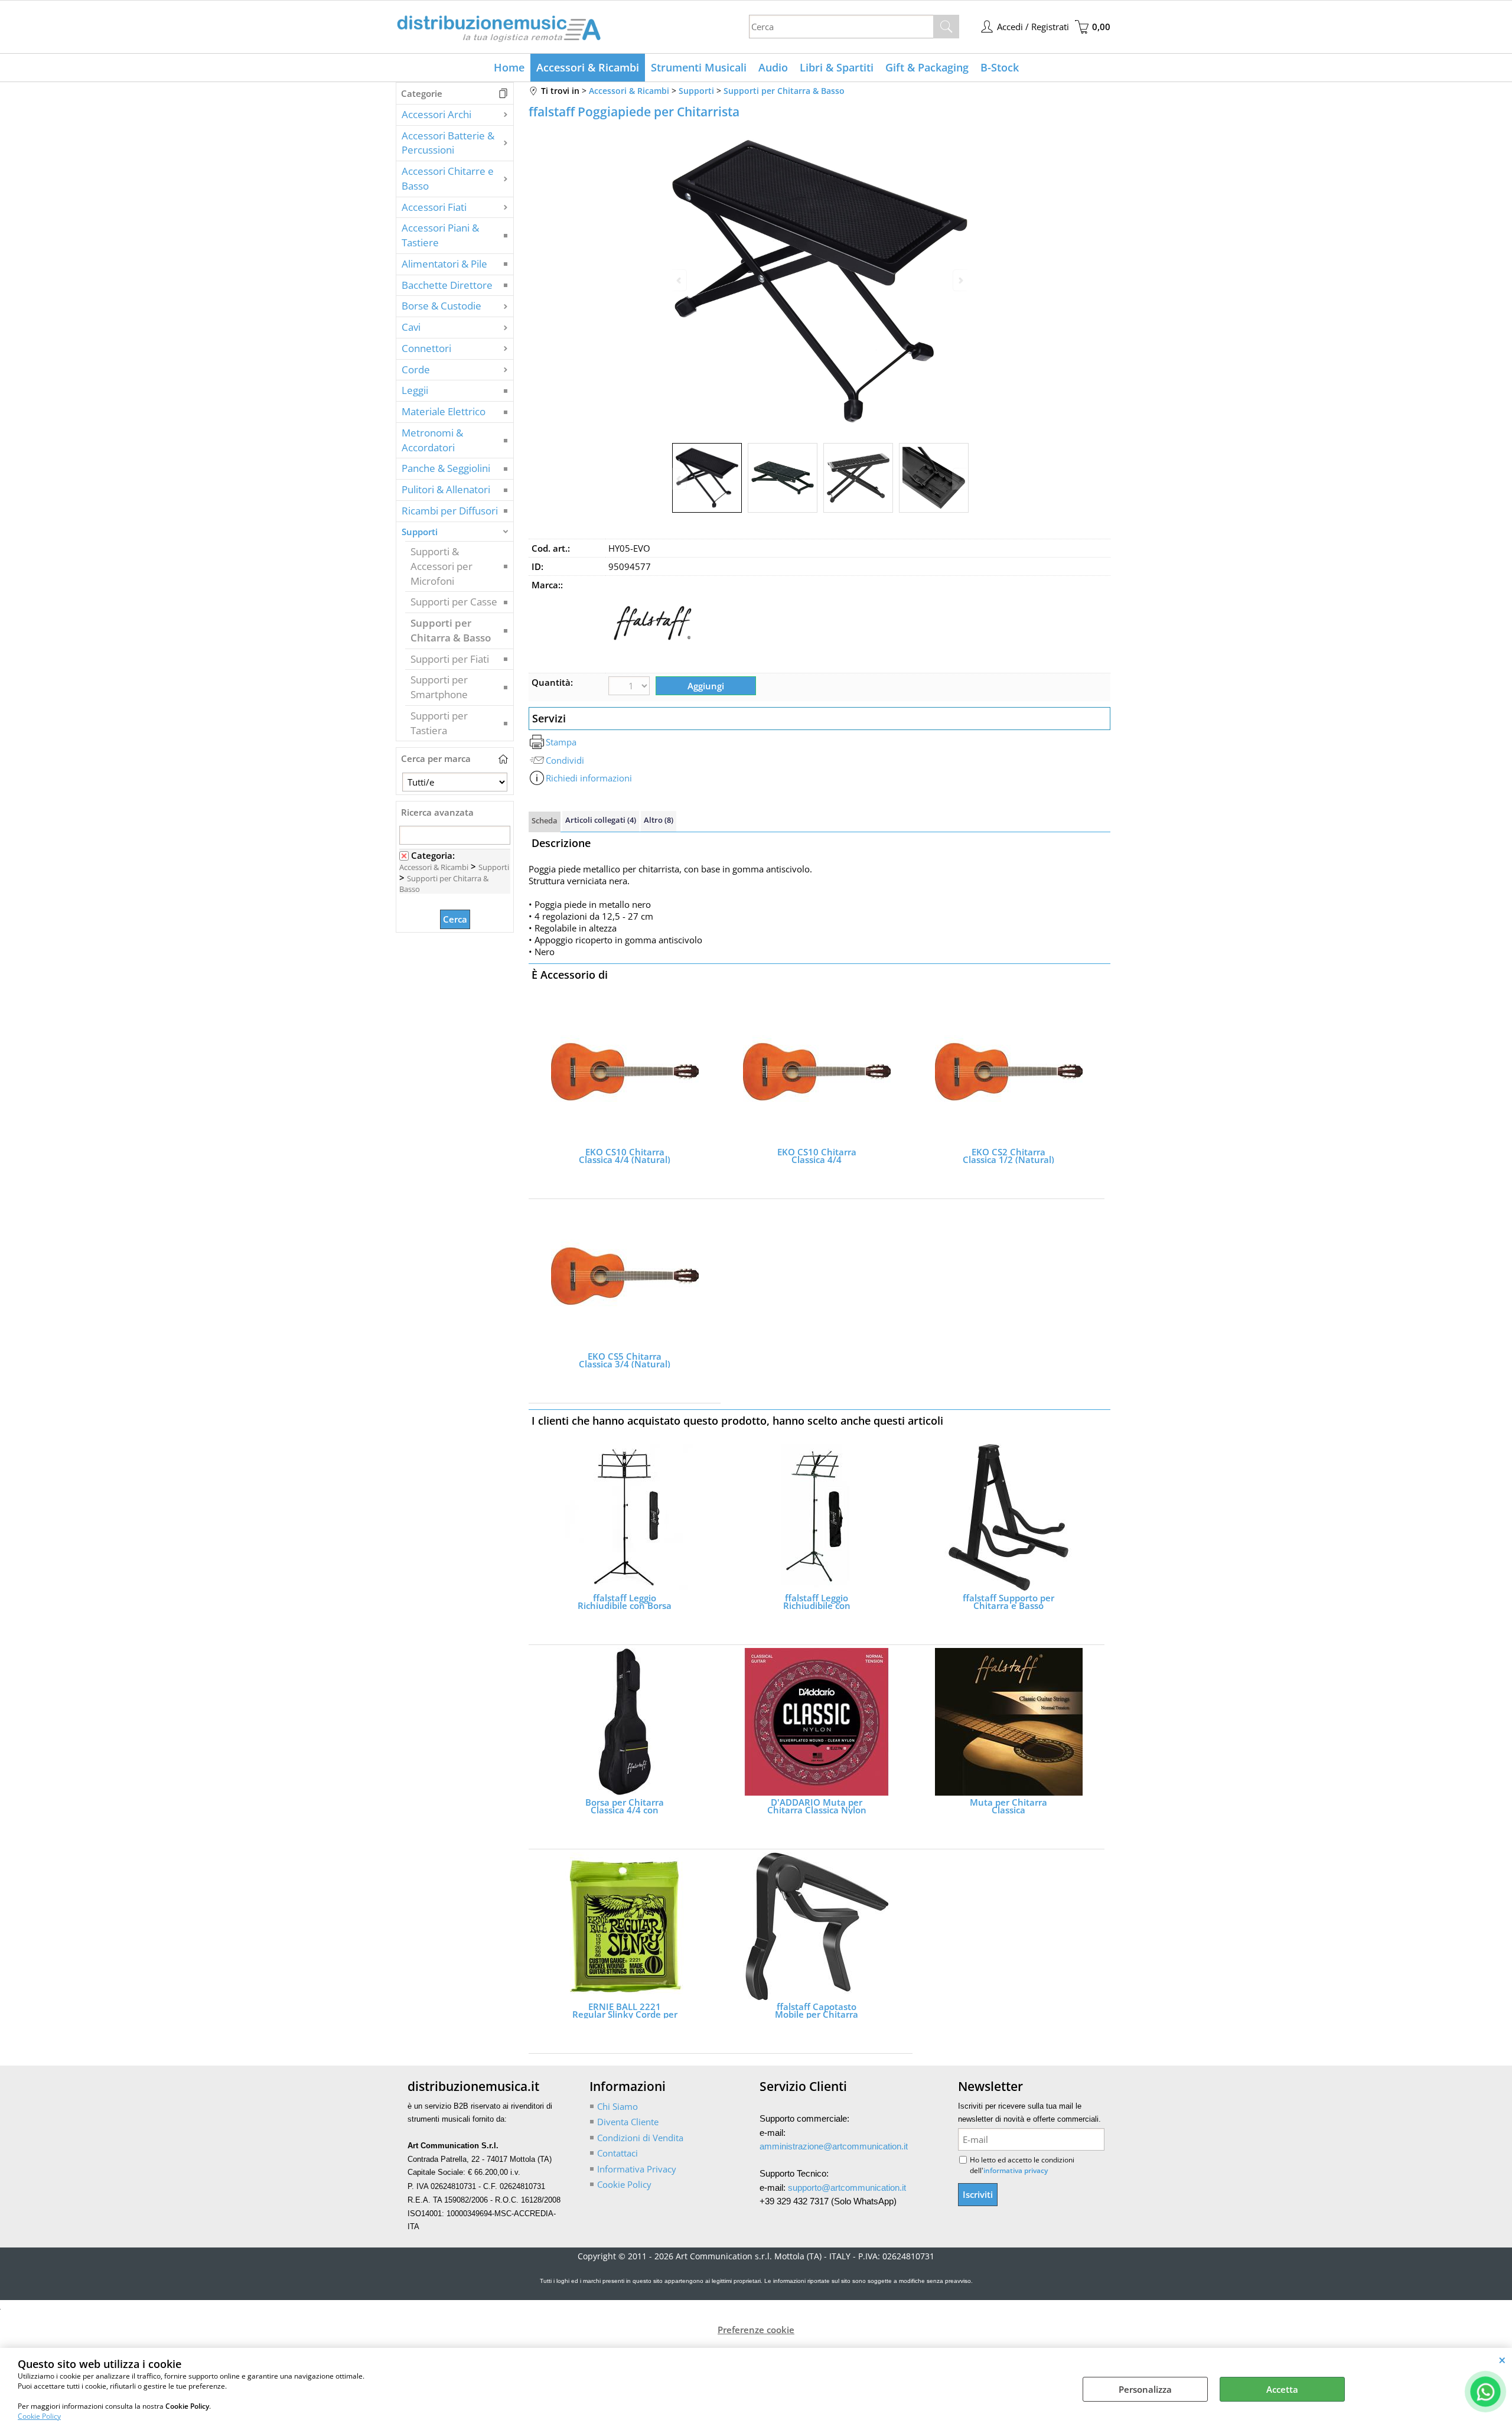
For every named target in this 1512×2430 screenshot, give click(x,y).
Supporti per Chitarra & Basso (451, 630)
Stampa (561, 742)
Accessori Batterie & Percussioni (448, 143)
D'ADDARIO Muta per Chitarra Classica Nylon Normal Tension (817, 1806)
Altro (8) (659, 820)
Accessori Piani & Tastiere (440, 235)
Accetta (1282, 2389)
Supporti (420, 532)
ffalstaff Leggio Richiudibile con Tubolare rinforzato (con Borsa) (817, 1602)
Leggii (415, 390)
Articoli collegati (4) (601, 820)
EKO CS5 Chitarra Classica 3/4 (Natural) (625, 1360)
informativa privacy (1016, 2170)
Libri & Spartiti (837, 67)
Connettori (426, 348)
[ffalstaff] (653, 664)
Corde (416, 369)
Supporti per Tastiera (439, 723)
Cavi (411, 327)
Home (509, 67)
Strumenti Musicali (699, 67)
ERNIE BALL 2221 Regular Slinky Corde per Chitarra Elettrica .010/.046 (625, 2011)
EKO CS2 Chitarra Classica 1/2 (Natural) (1008, 1156)
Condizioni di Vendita (640, 2138)
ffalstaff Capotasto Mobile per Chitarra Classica (817, 2011)
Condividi (565, 760)
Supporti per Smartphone (439, 687)
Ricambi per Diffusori (450, 511)
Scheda (545, 820)
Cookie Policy (39, 2416)
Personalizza (1145, 2389)
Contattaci (617, 2153)
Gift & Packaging (927, 67)
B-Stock (1000, 67)
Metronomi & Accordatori (432, 440)
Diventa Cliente (628, 2122)
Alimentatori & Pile (444, 264)
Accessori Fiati (434, 207)
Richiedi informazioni (589, 778)
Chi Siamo (617, 2106)
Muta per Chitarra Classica (1008, 1806)
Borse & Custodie (441, 306)
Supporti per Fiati (450, 659)
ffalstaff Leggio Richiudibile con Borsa (625, 1602)
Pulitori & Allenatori (446, 489)
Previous (680, 479)
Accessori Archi (436, 114)
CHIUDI (1502, 2360)
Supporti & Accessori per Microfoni (441, 566)
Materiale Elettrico (444, 411)
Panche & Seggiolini (446, 468)
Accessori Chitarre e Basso (448, 178)
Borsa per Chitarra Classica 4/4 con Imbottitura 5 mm (625, 1806)
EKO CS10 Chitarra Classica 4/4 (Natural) (625, 1156)
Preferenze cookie (756, 2330)
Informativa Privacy (637, 2169)
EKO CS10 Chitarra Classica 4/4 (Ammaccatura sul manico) (817, 1156)
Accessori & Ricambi (588, 67)
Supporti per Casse (454, 602)
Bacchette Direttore (447, 285)
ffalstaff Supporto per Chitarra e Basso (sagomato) (1008, 1602)
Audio (773, 67)
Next (960, 479)
